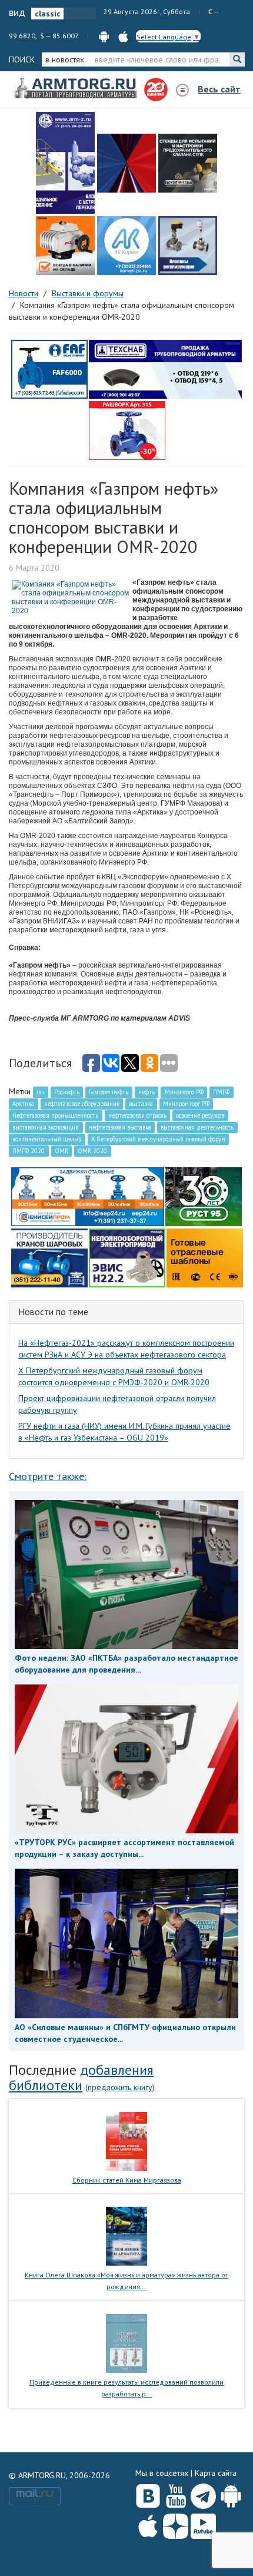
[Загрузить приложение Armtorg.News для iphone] (148, 2524)
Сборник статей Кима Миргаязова (127, 2180)
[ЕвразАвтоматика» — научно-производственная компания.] (127, 1257)
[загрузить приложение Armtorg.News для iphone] (123, 36)
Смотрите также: (48, 1476)
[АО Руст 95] (204, 1196)
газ (40, 1092)
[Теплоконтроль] (188, 246)
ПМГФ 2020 (29, 1151)
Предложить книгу (120, 2087)
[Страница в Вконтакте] (148, 2494)
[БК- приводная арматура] (65, 246)
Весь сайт (219, 89)
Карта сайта (216, 2473)
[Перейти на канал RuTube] (203, 2524)
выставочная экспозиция (46, 1127)
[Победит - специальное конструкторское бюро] (188, 163)
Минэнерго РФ (184, 1092)
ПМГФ (221, 1092)
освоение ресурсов (200, 1115)
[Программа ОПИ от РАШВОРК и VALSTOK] (127, 430)
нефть (147, 1092)
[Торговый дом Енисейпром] (88, 1196)
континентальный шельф (47, 1139)
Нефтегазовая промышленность (55, 1115)
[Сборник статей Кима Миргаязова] (127, 2140)
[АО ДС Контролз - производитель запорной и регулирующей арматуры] (126, 163)
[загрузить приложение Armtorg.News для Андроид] (104, 36)
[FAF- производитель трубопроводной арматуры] (49, 369)
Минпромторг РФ (186, 1104)
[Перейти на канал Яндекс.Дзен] (176, 2524)
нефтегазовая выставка (120, 1127)
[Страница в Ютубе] (176, 2494)
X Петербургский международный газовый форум (158, 1139)
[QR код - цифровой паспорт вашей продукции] (205, 1257)
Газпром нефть (109, 1092)
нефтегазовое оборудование (82, 1104)
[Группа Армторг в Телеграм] (203, 2494)
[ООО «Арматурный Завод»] (65, 163)
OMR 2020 (92, 1151)
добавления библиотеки (81, 2077)
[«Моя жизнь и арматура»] (126, 2236)
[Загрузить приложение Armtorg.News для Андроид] (231, 2494)
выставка (141, 1104)
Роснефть (67, 1092)
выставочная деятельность (197, 1127)
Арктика (23, 1104)
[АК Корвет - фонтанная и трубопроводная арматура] (126, 246)
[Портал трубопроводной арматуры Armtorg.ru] (76, 89)
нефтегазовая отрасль (137, 1115)
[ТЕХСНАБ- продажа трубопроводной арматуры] (165, 369)
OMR (61, 1151)
